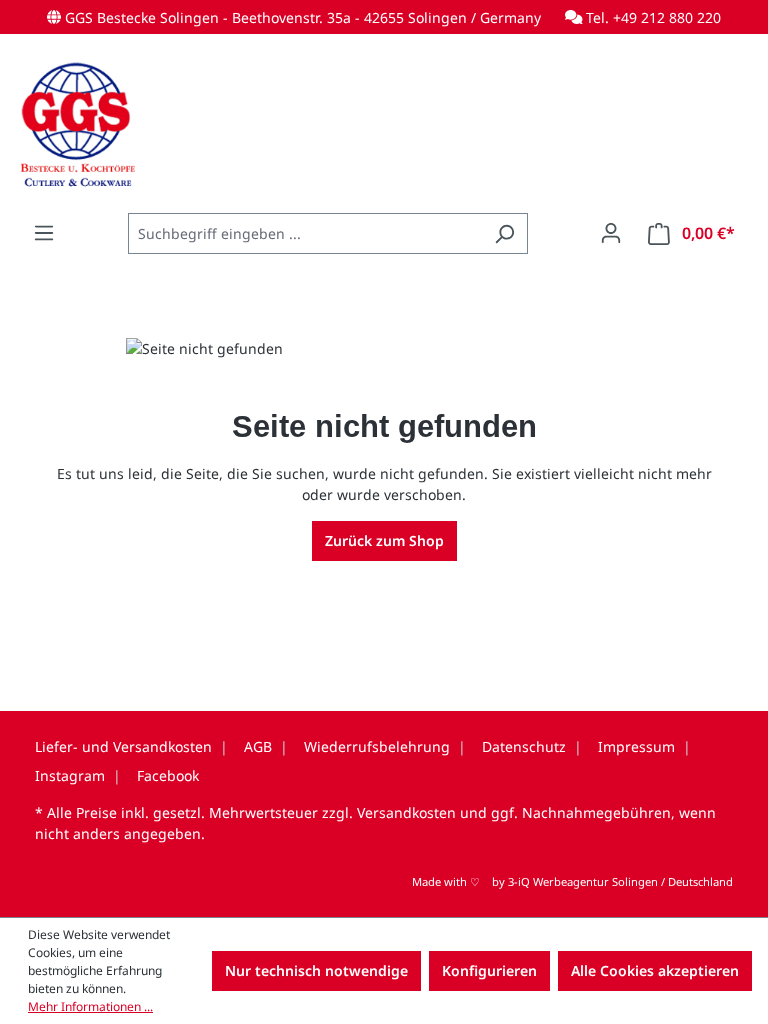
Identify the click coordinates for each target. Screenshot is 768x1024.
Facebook (168, 775)
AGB (258, 746)
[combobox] (305, 233)
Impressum (636, 746)
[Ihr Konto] (611, 233)
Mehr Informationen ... (90, 1006)
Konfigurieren (489, 970)
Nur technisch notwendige (316, 970)
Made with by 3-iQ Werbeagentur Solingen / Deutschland (572, 881)
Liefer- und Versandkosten (123, 746)
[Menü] (44, 233)
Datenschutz (524, 746)
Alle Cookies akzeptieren (655, 970)
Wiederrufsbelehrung (377, 746)
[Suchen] (504, 233)
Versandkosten (406, 812)
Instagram (70, 775)
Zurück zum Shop (384, 540)
